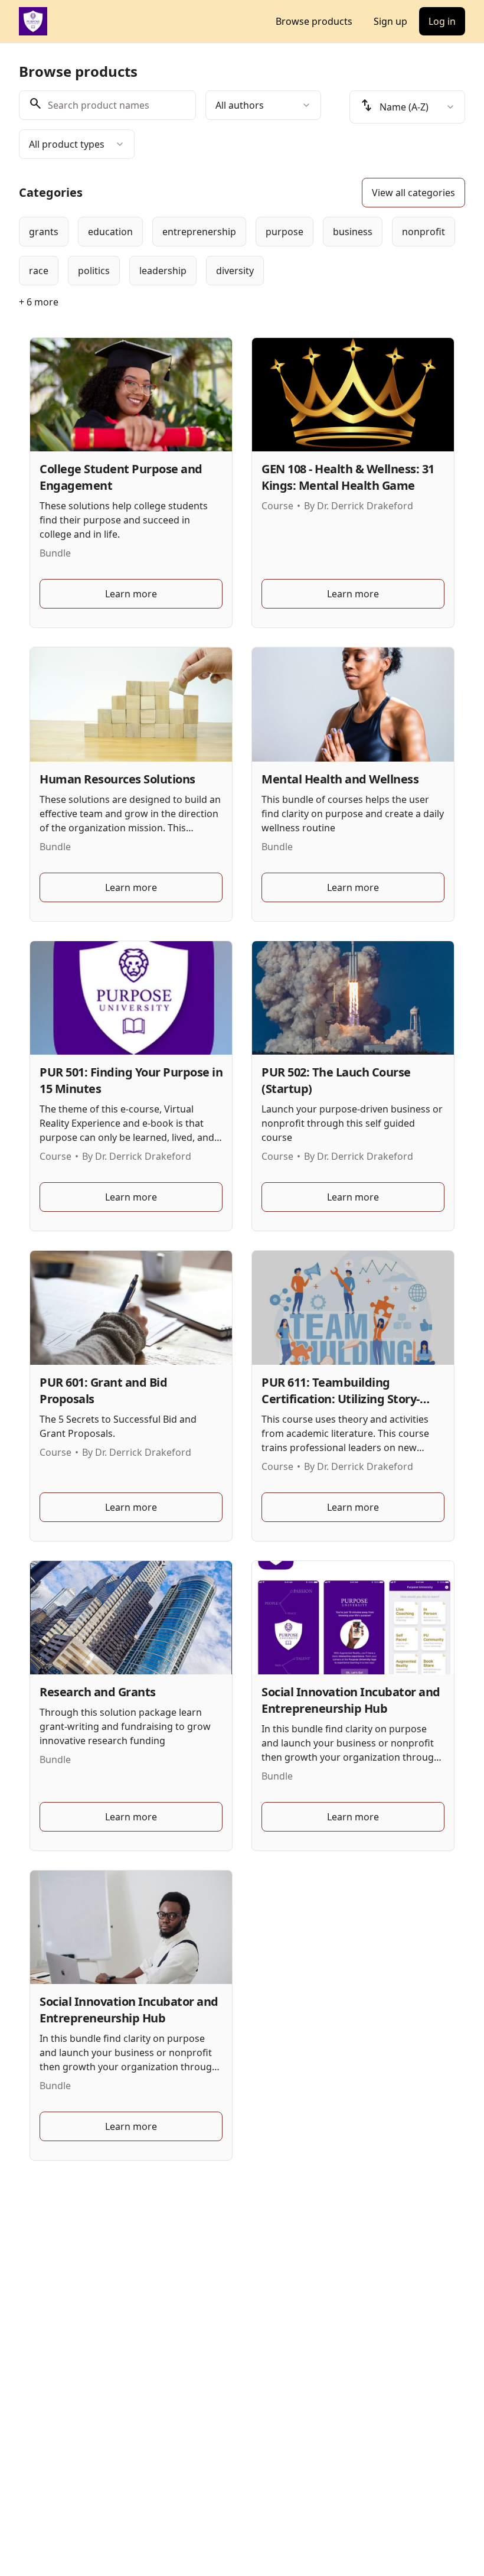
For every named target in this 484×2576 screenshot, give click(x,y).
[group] (242, 251)
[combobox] (263, 105)
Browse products (314, 21)
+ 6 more (39, 302)
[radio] (44, 232)
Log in (442, 21)
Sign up (390, 21)
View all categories (413, 193)
